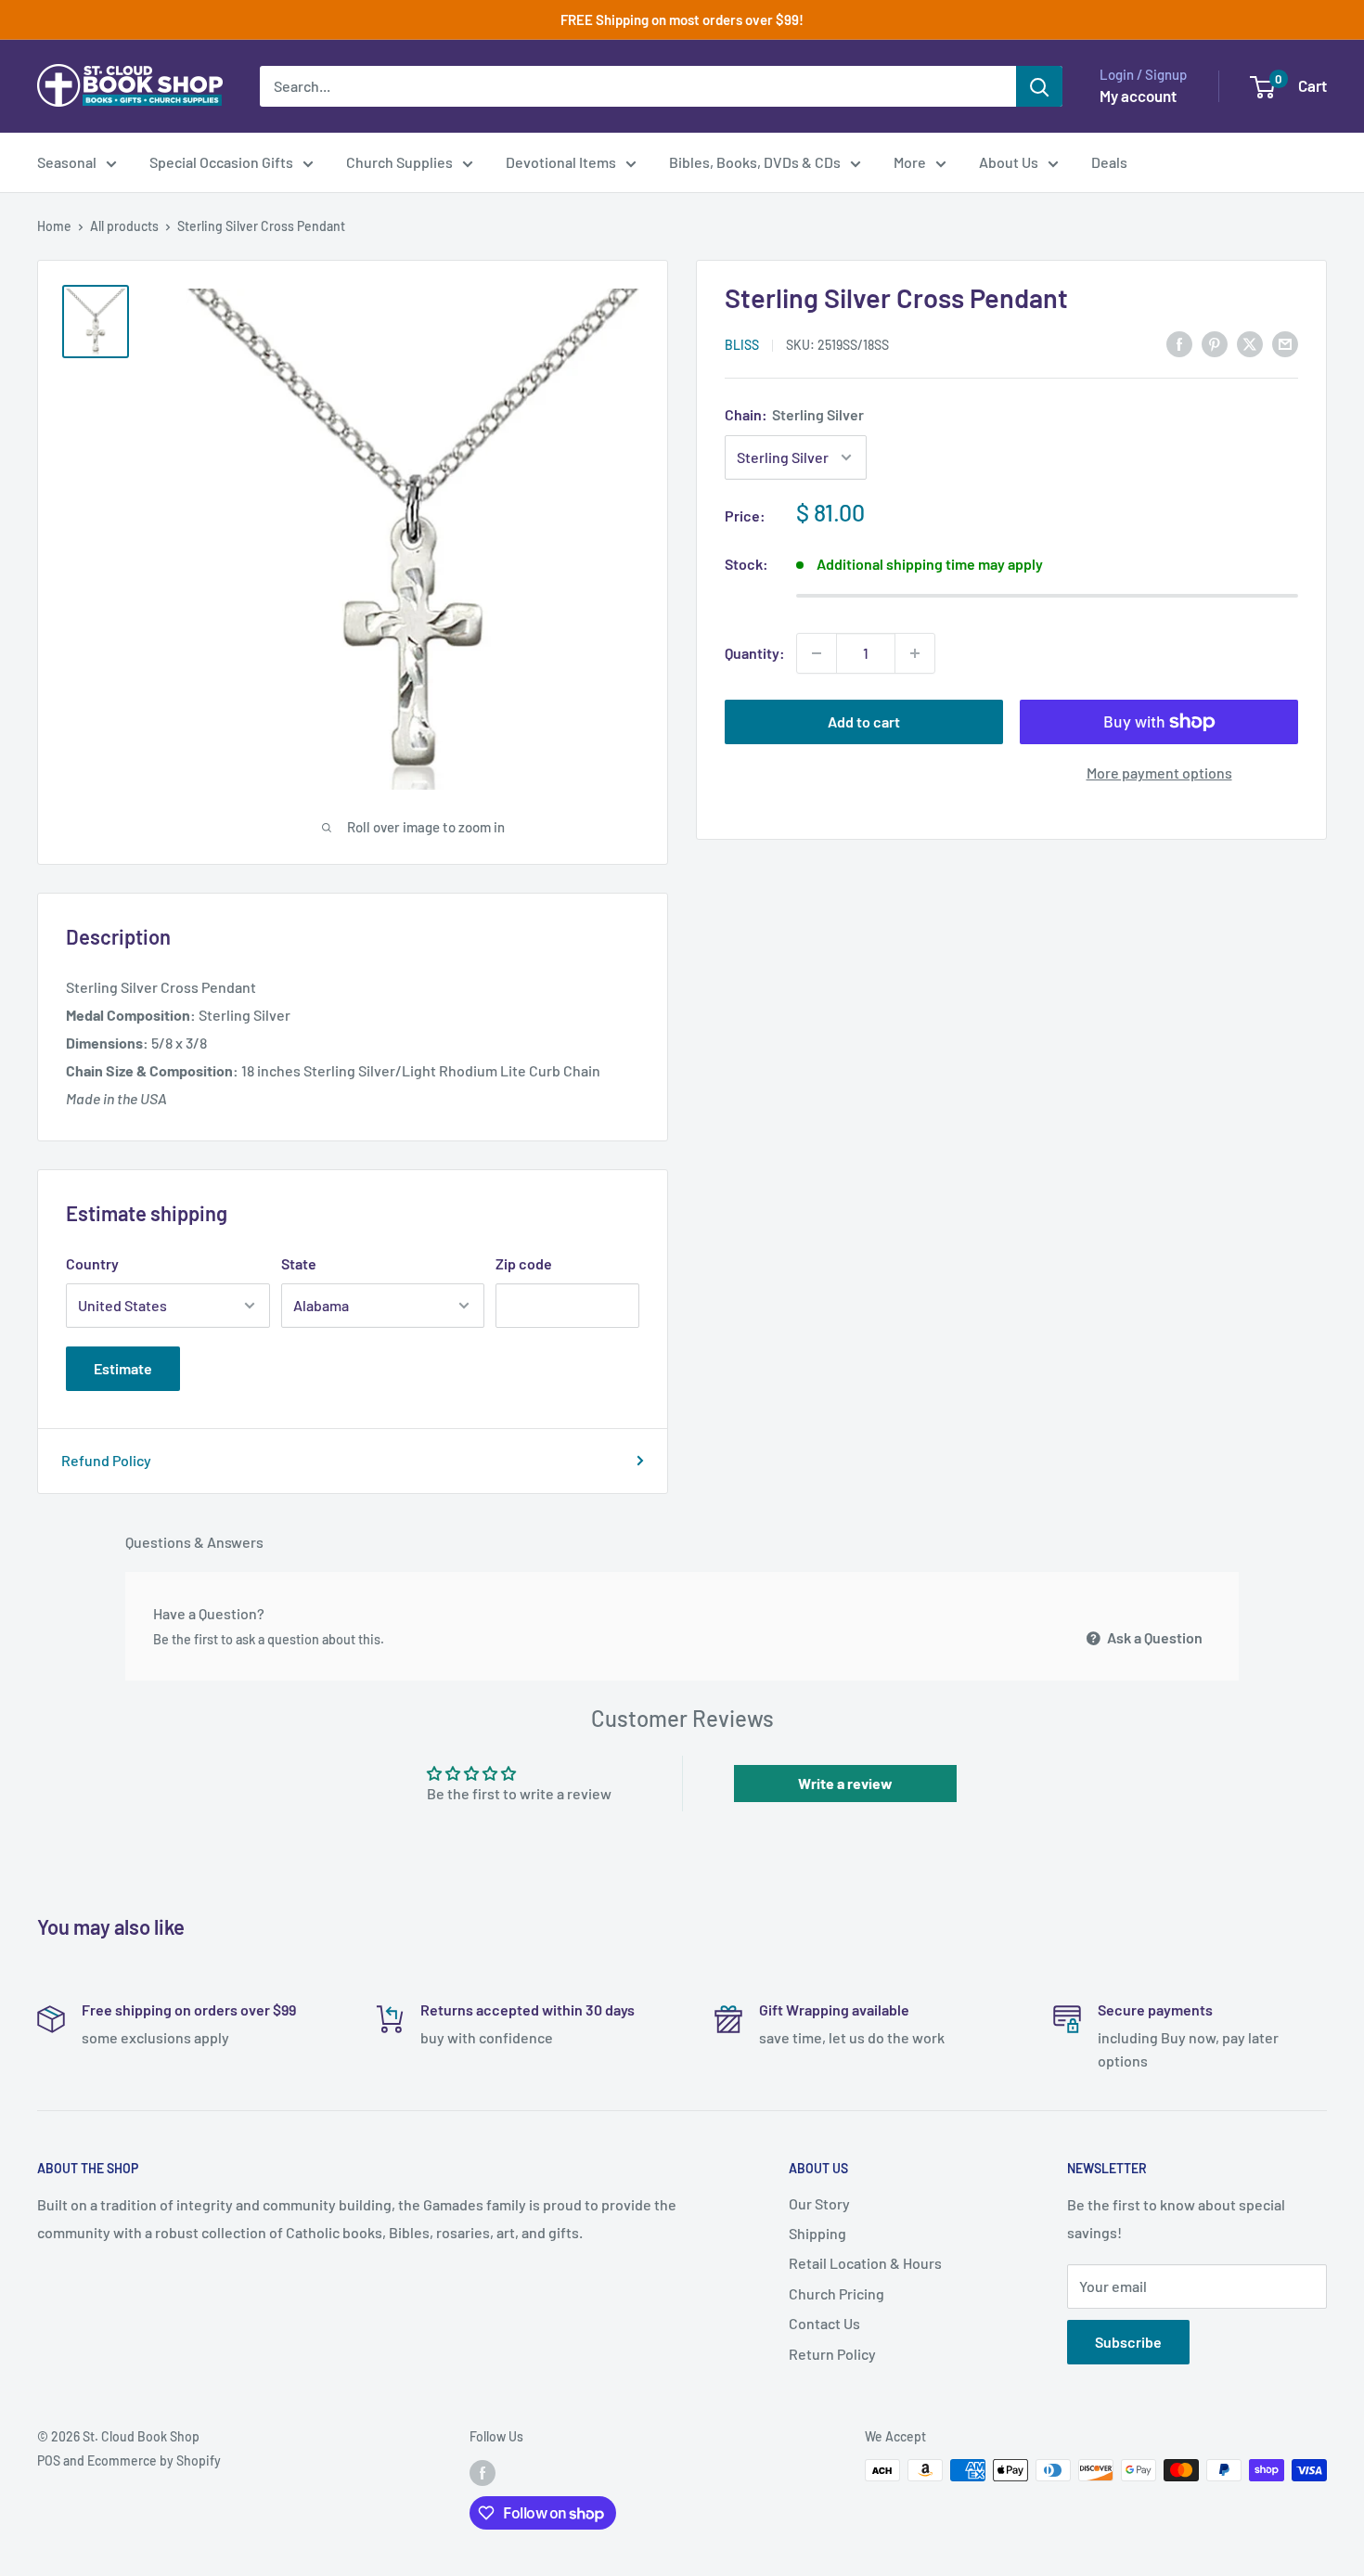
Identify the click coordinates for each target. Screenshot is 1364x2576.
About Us (1009, 162)
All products (124, 226)
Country (92, 1263)
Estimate (123, 1368)
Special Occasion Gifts (221, 162)
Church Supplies (399, 162)
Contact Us (824, 2323)
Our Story (819, 2203)
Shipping (817, 2233)
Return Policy (832, 2354)
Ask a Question (1153, 1637)
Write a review (845, 1783)
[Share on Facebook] (1179, 343)
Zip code (524, 1263)
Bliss (742, 345)
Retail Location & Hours (865, 2263)
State (299, 1263)
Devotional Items (561, 162)
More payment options (1159, 773)
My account (1138, 96)
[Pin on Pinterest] (1215, 343)
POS (49, 2460)
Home (54, 226)
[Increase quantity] (915, 653)
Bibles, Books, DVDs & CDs (755, 162)
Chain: (794, 414)
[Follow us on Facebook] (483, 2472)
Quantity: (755, 653)
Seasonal (67, 162)
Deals (1109, 162)
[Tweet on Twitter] (1250, 343)
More (910, 162)
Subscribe (1128, 2342)
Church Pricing (836, 2293)
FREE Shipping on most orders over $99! (682, 19)
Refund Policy (106, 1460)
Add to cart (864, 721)
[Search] (1039, 86)
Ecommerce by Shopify (154, 2460)
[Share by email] (1285, 343)
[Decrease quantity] (817, 653)
